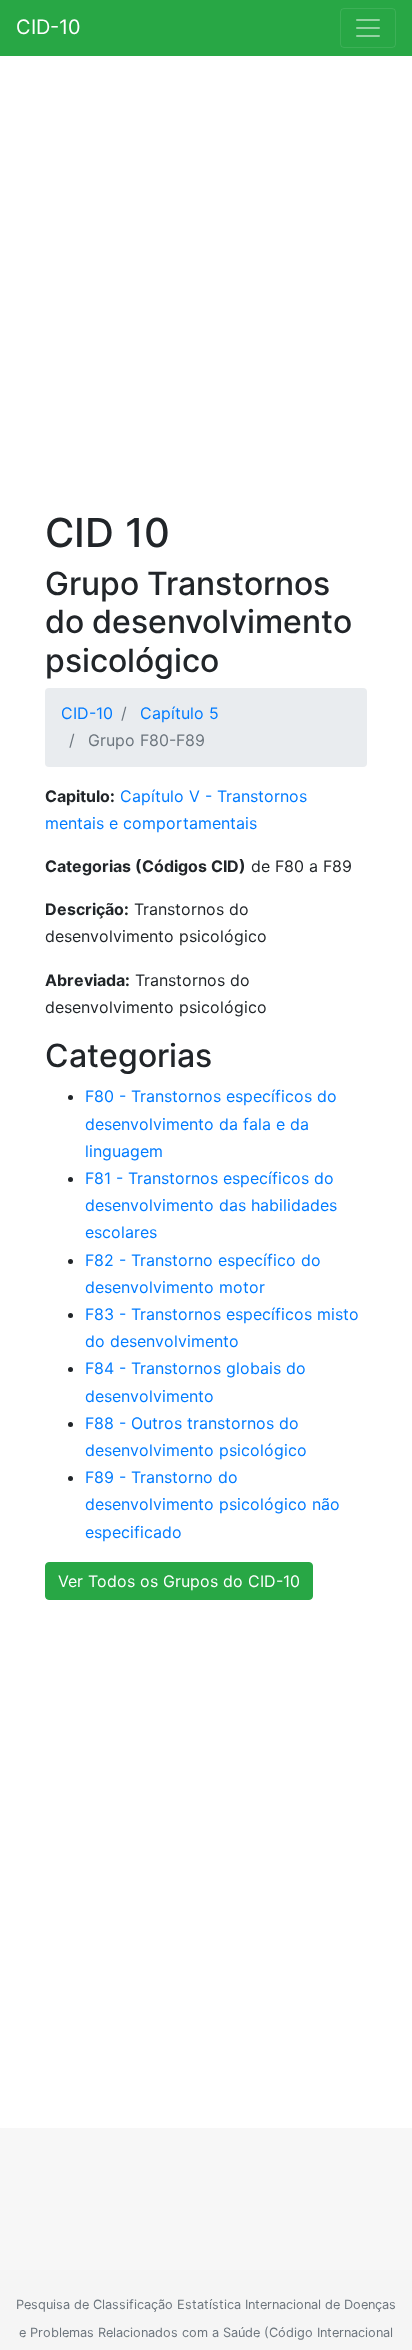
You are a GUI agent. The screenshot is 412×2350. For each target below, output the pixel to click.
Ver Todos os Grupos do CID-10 (179, 1581)
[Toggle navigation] (368, 28)
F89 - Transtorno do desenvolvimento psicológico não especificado (212, 1504)
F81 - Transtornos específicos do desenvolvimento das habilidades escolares (211, 1205)
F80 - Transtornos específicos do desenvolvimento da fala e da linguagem (211, 1123)
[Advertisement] (206, 287)
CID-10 (48, 27)
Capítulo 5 (179, 713)
